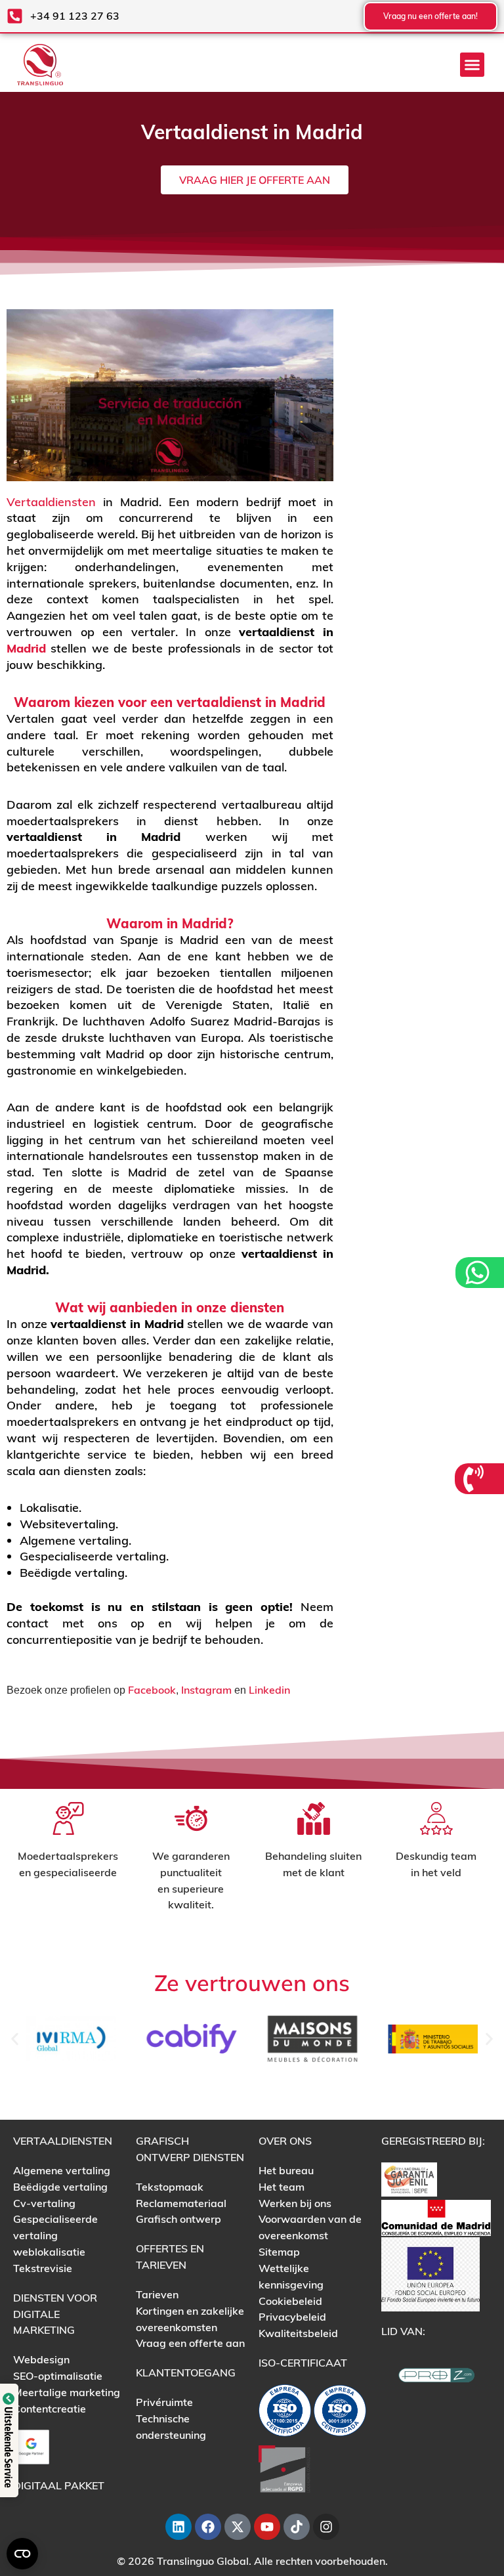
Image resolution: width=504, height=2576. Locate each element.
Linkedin (269, 1690)
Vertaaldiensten (51, 502)
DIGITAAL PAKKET (59, 2485)
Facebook (152, 1690)
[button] (472, 65)
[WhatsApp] (479, 1273)
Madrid (26, 648)
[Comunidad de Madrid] (436, 2216)
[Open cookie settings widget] (22, 2554)
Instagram (206, 1690)
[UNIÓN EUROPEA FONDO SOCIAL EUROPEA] (430, 2273)
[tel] (475, 1479)
